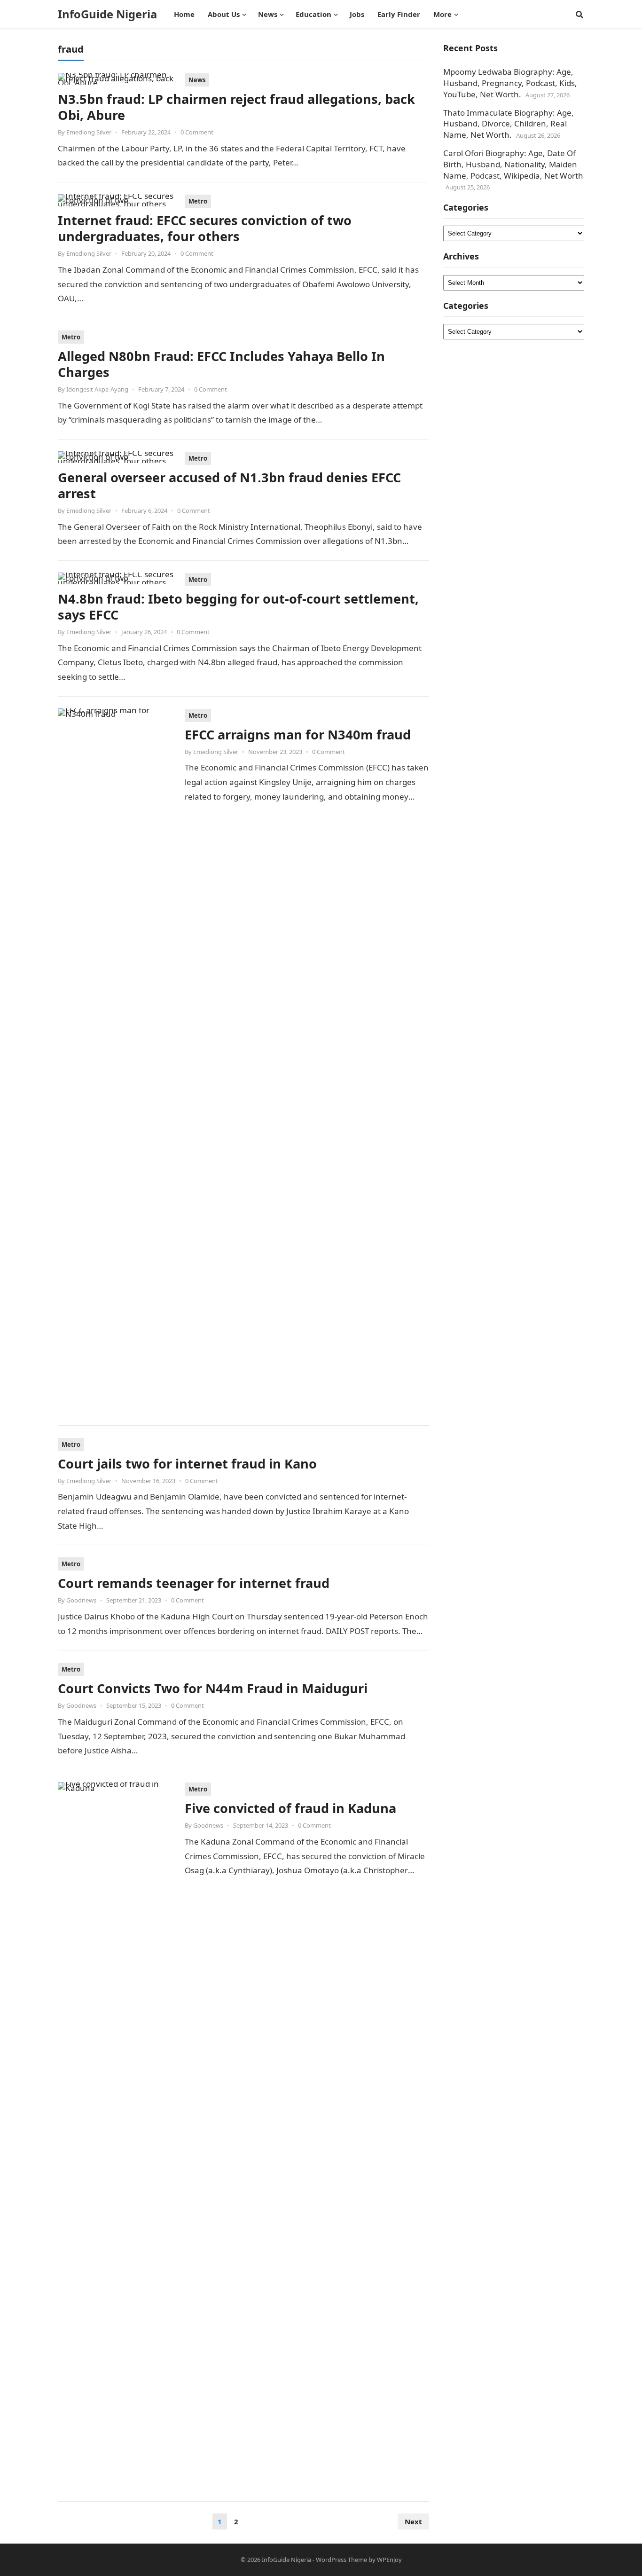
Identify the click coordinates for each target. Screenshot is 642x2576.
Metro (198, 201)
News (197, 80)
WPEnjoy (389, 2560)
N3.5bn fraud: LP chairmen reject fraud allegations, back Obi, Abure (236, 107)
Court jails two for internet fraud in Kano (187, 1464)
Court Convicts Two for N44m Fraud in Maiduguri (213, 1688)
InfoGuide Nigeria (107, 14)
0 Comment (197, 132)
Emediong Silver (89, 132)
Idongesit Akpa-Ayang (97, 389)
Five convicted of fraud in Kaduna (290, 1808)
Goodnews (81, 1600)
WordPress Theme (341, 2560)
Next (413, 2521)
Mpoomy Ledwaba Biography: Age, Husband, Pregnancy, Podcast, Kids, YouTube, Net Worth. (510, 83)
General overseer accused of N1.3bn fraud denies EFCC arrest (229, 485)
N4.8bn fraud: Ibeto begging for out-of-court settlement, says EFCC (238, 607)
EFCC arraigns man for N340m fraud (298, 734)
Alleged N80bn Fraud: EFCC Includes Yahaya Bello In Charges (221, 364)
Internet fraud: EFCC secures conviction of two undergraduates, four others (205, 228)
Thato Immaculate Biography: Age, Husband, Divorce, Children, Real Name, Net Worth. (509, 124)
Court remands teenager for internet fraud (194, 1583)
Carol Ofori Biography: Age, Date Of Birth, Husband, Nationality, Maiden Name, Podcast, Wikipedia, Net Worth (513, 164)
